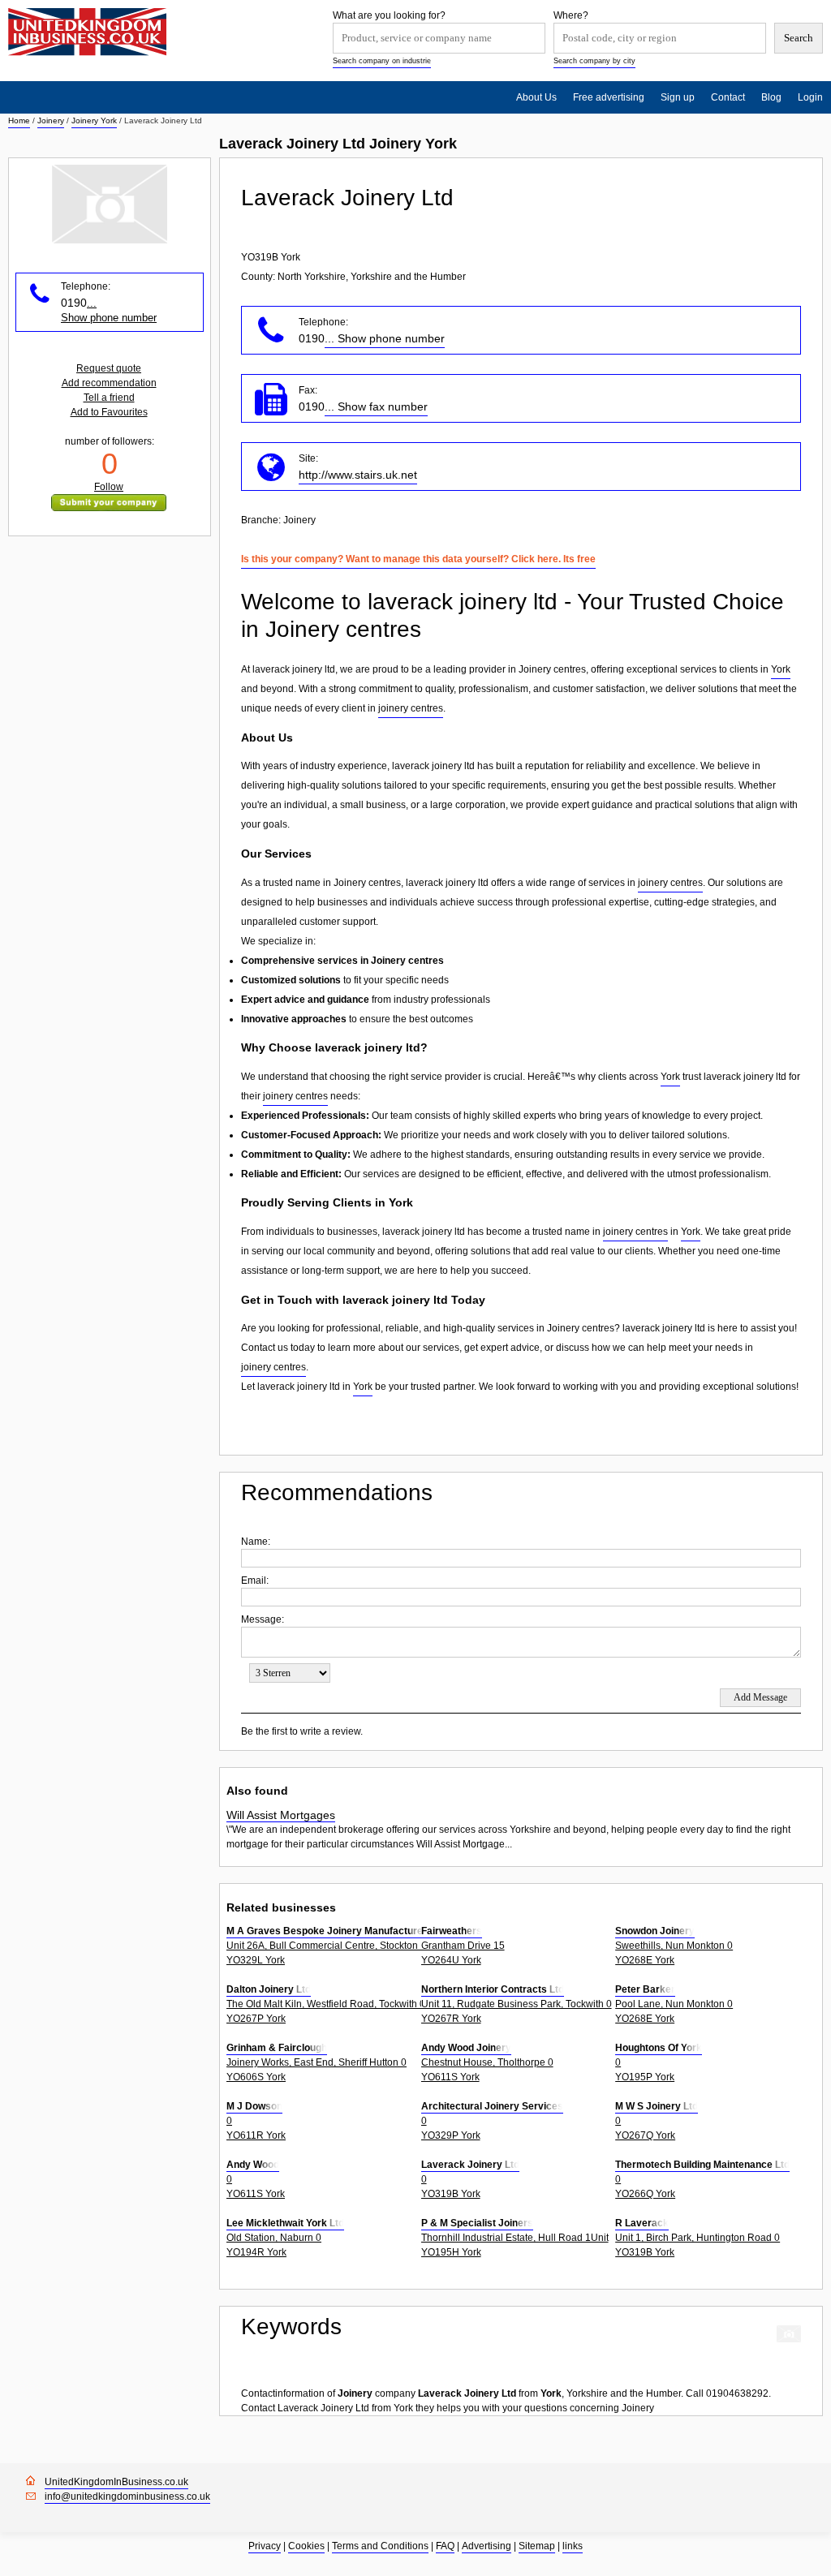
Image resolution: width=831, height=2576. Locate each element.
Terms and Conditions (380, 2546)
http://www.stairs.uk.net (358, 475)
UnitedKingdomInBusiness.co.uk (116, 2482)
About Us (536, 97)
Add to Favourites (109, 412)
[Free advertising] (87, 32)
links (573, 2546)
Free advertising (609, 97)
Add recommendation (109, 383)
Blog (771, 97)
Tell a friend (109, 398)
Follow (109, 487)
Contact (728, 97)
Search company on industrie (382, 61)
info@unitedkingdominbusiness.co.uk (127, 2496)
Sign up (678, 97)
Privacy (265, 2546)
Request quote (109, 368)
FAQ (445, 2546)
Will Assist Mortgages (281, 1815)
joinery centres (411, 708)
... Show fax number (376, 406)
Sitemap (537, 2546)
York (781, 669)
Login (810, 97)
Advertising (487, 2546)
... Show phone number (385, 338)
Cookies (306, 2546)
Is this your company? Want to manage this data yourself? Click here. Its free (418, 559)
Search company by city (594, 61)
